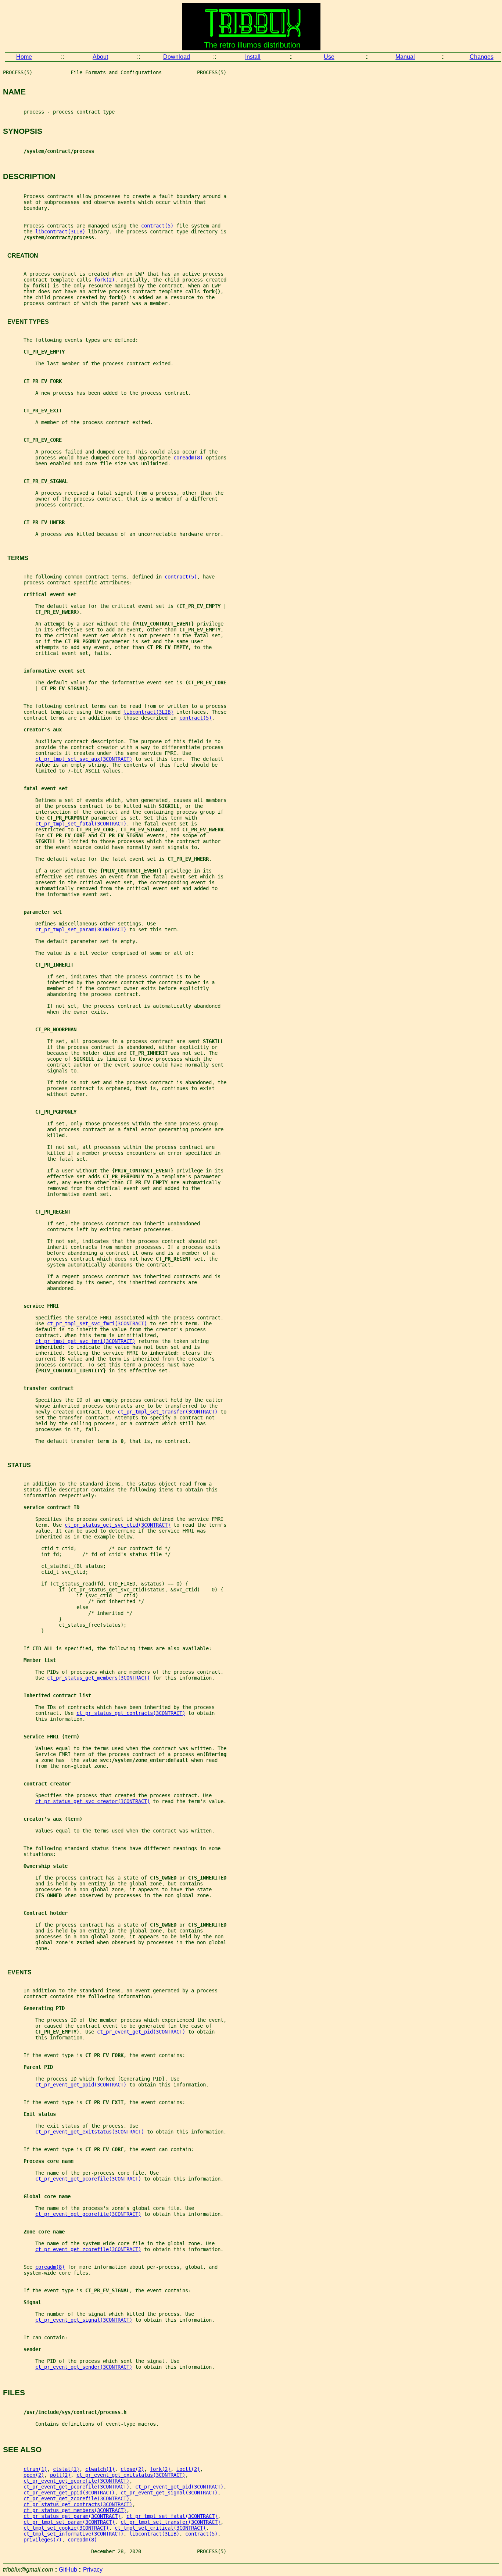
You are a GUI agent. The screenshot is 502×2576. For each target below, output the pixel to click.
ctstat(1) (66, 2469)
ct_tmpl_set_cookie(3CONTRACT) (66, 2528)
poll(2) (60, 2475)
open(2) (34, 2475)
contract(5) (157, 226)
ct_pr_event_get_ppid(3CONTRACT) (81, 2085)
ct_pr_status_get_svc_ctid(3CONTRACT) (118, 1525)
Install (253, 57)
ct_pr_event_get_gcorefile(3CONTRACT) (88, 2214)
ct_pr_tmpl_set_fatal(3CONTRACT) (81, 824)
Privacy (93, 2570)
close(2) (132, 2469)
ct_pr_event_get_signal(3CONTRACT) (84, 2320)
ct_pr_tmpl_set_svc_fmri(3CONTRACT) (97, 1323)
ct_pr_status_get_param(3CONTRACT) (72, 2516)
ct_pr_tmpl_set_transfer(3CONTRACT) (168, 1412)
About (100, 57)
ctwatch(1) (100, 2469)
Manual (405, 57)
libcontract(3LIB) (60, 232)
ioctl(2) (188, 2469)
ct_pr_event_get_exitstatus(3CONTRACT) (90, 2132)
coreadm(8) (188, 458)
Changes (482, 57)
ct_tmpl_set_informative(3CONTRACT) (73, 2534)
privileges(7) (43, 2540)
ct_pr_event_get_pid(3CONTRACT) (141, 2032)
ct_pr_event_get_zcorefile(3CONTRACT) (88, 2249)
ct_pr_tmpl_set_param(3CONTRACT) (81, 929)
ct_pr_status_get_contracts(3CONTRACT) (131, 1713)
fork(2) (104, 280)
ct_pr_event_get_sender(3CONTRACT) (84, 2367)
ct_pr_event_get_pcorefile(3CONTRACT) (88, 2179)
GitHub (68, 2570)
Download (177, 57)
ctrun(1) (35, 2469)
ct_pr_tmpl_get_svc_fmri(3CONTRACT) (85, 1341)
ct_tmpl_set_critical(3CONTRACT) (160, 2528)
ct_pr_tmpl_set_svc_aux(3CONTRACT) (84, 759)
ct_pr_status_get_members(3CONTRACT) (98, 1678)
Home (24, 57)
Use (329, 57)
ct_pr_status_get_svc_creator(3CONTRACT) (93, 1801)
